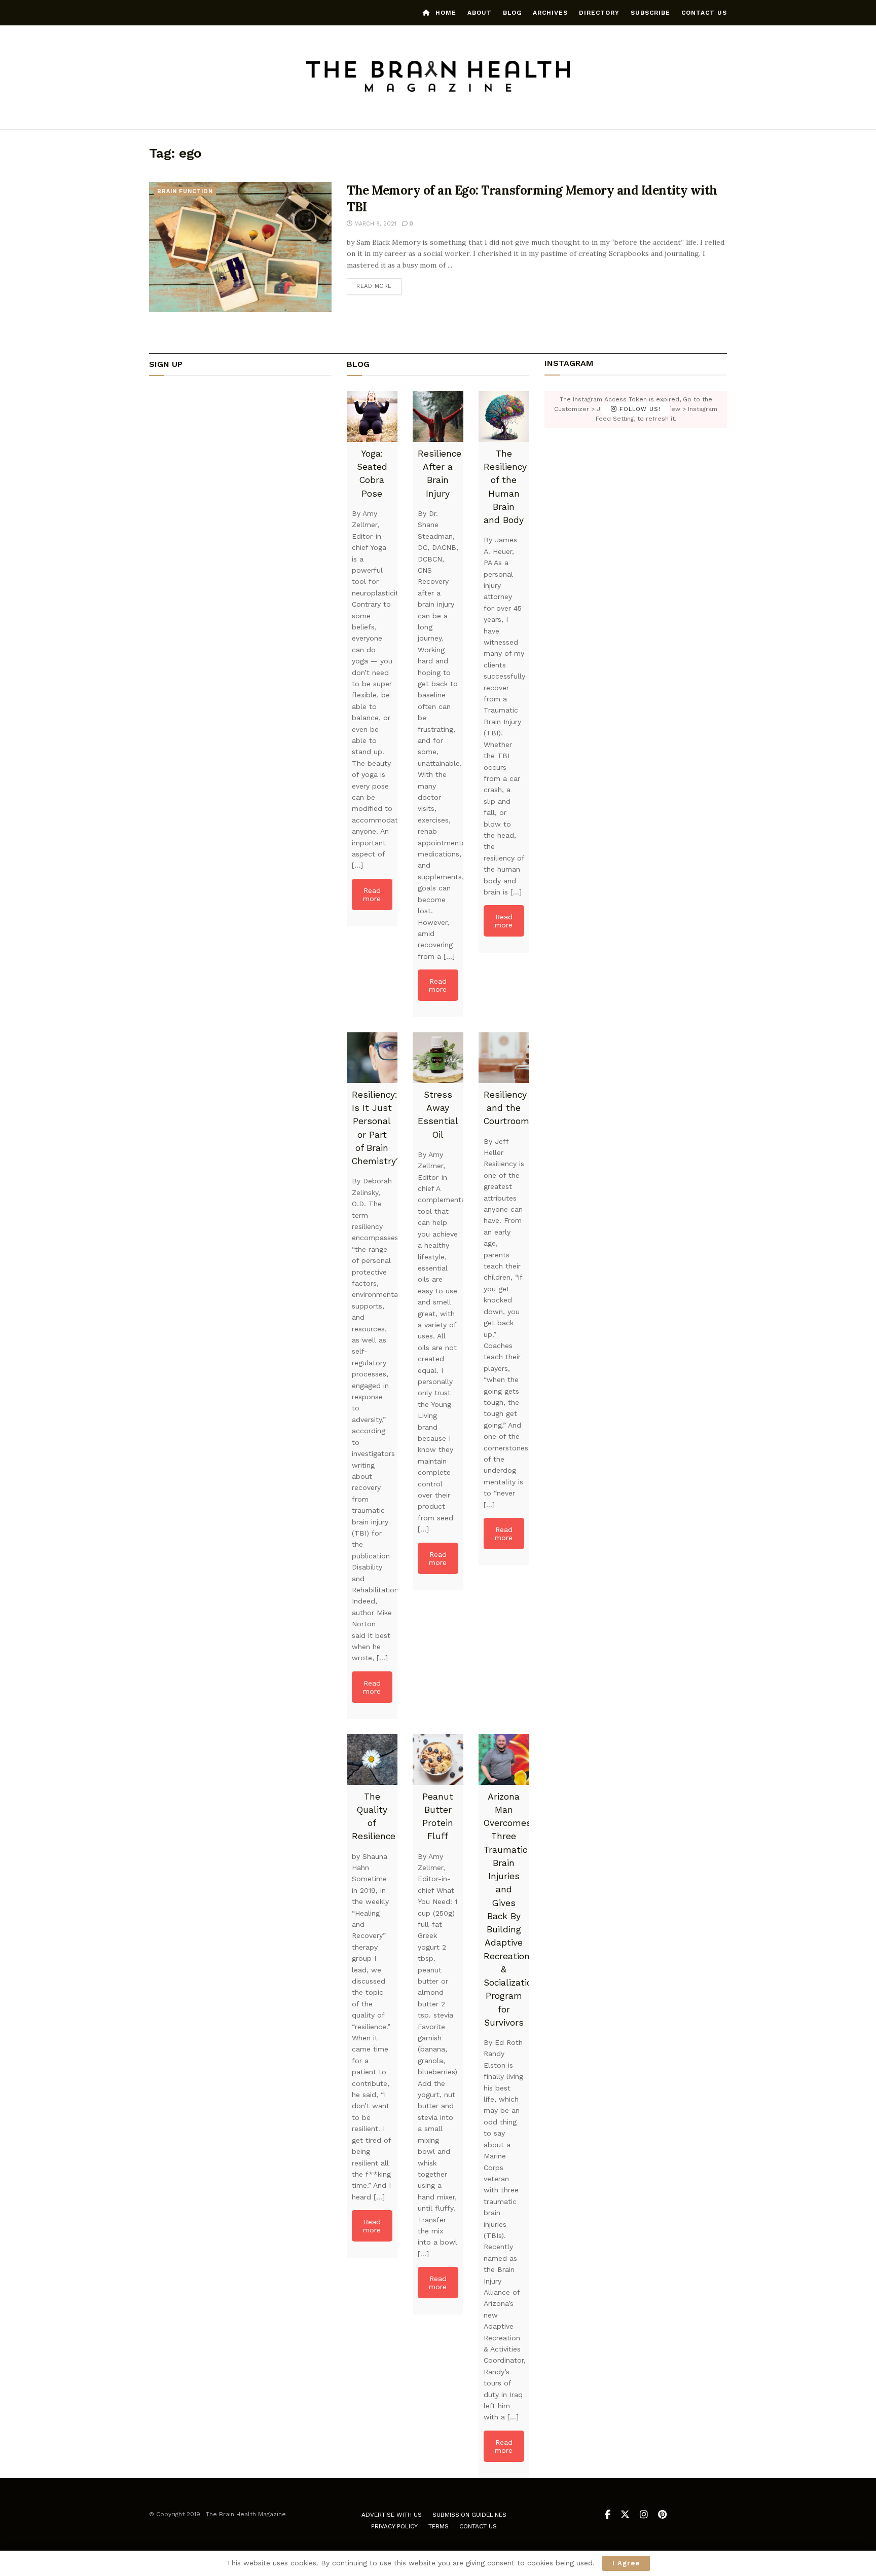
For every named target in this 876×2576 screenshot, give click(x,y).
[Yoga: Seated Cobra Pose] (372, 417)
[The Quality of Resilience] (372, 1760)
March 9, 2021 (374, 224)
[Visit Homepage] (438, 78)
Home (446, 13)
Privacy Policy (394, 2526)
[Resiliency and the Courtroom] (504, 1058)
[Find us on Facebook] (608, 2515)
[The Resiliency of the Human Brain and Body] (504, 417)
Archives (550, 13)
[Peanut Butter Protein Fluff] (438, 1760)
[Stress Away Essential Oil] (438, 1058)
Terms (439, 2526)
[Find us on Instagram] (644, 2515)
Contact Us (704, 13)
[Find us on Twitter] (625, 2515)
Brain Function (185, 191)
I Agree (626, 2563)
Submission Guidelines (469, 2515)
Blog (512, 13)
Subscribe (650, 13)
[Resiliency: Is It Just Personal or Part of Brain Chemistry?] (372, 1058)
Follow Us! (639, 409)
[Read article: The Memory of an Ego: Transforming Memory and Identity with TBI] (240, 247)
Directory (599, 13)
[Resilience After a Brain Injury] (438, 417)
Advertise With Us (392, 2515)
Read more (379, 286)
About (480, 13)
